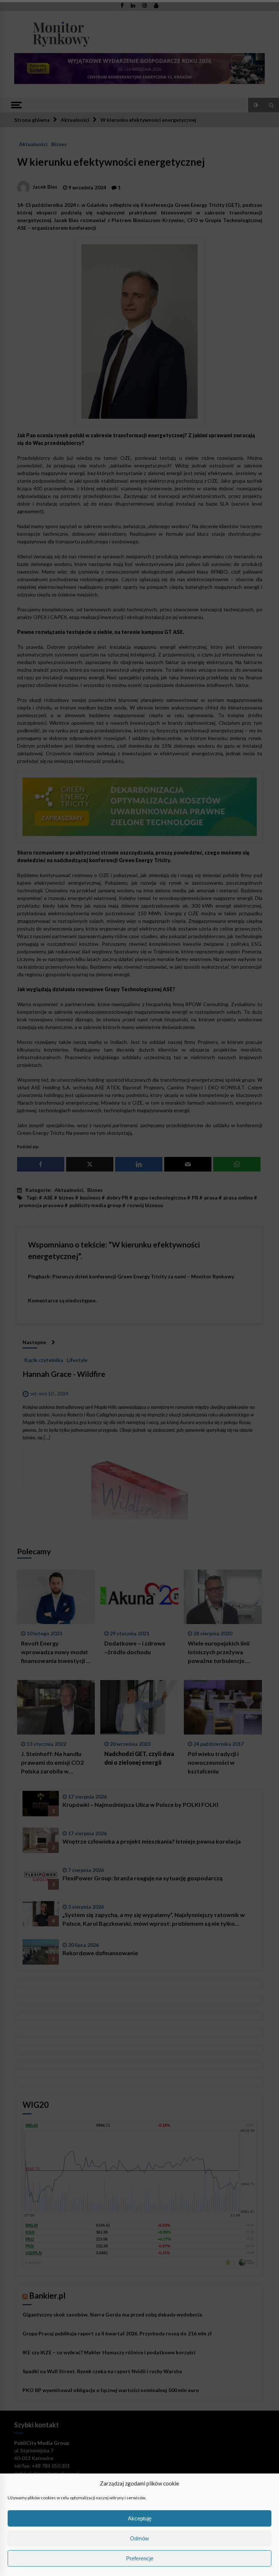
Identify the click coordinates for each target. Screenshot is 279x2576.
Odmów (139, 2538)
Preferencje (140, 2558)
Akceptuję (140, 2518)
